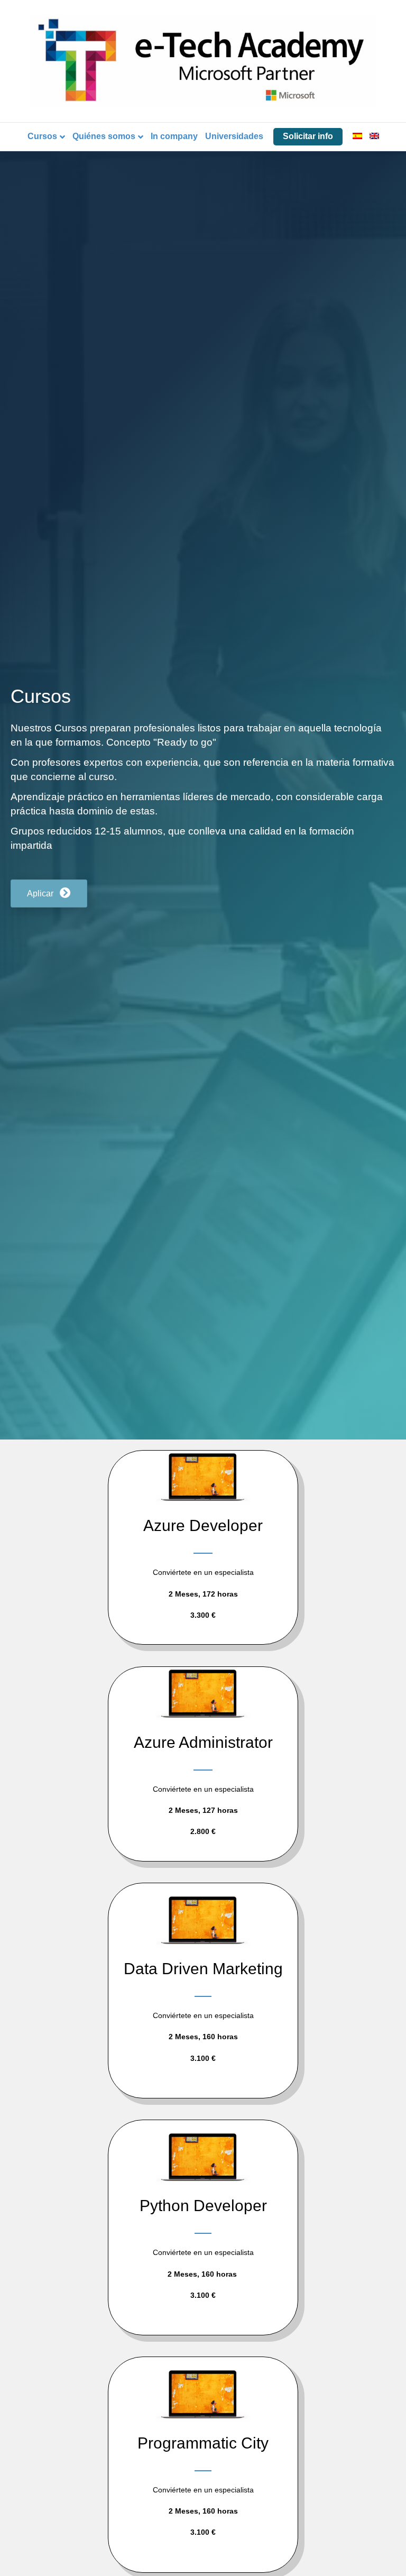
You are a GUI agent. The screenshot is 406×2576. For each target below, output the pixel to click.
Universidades (234, 136)
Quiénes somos (104, 136)
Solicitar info (308, 136)
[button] (49, 893)
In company (174, 136)
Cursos (42, 136)
